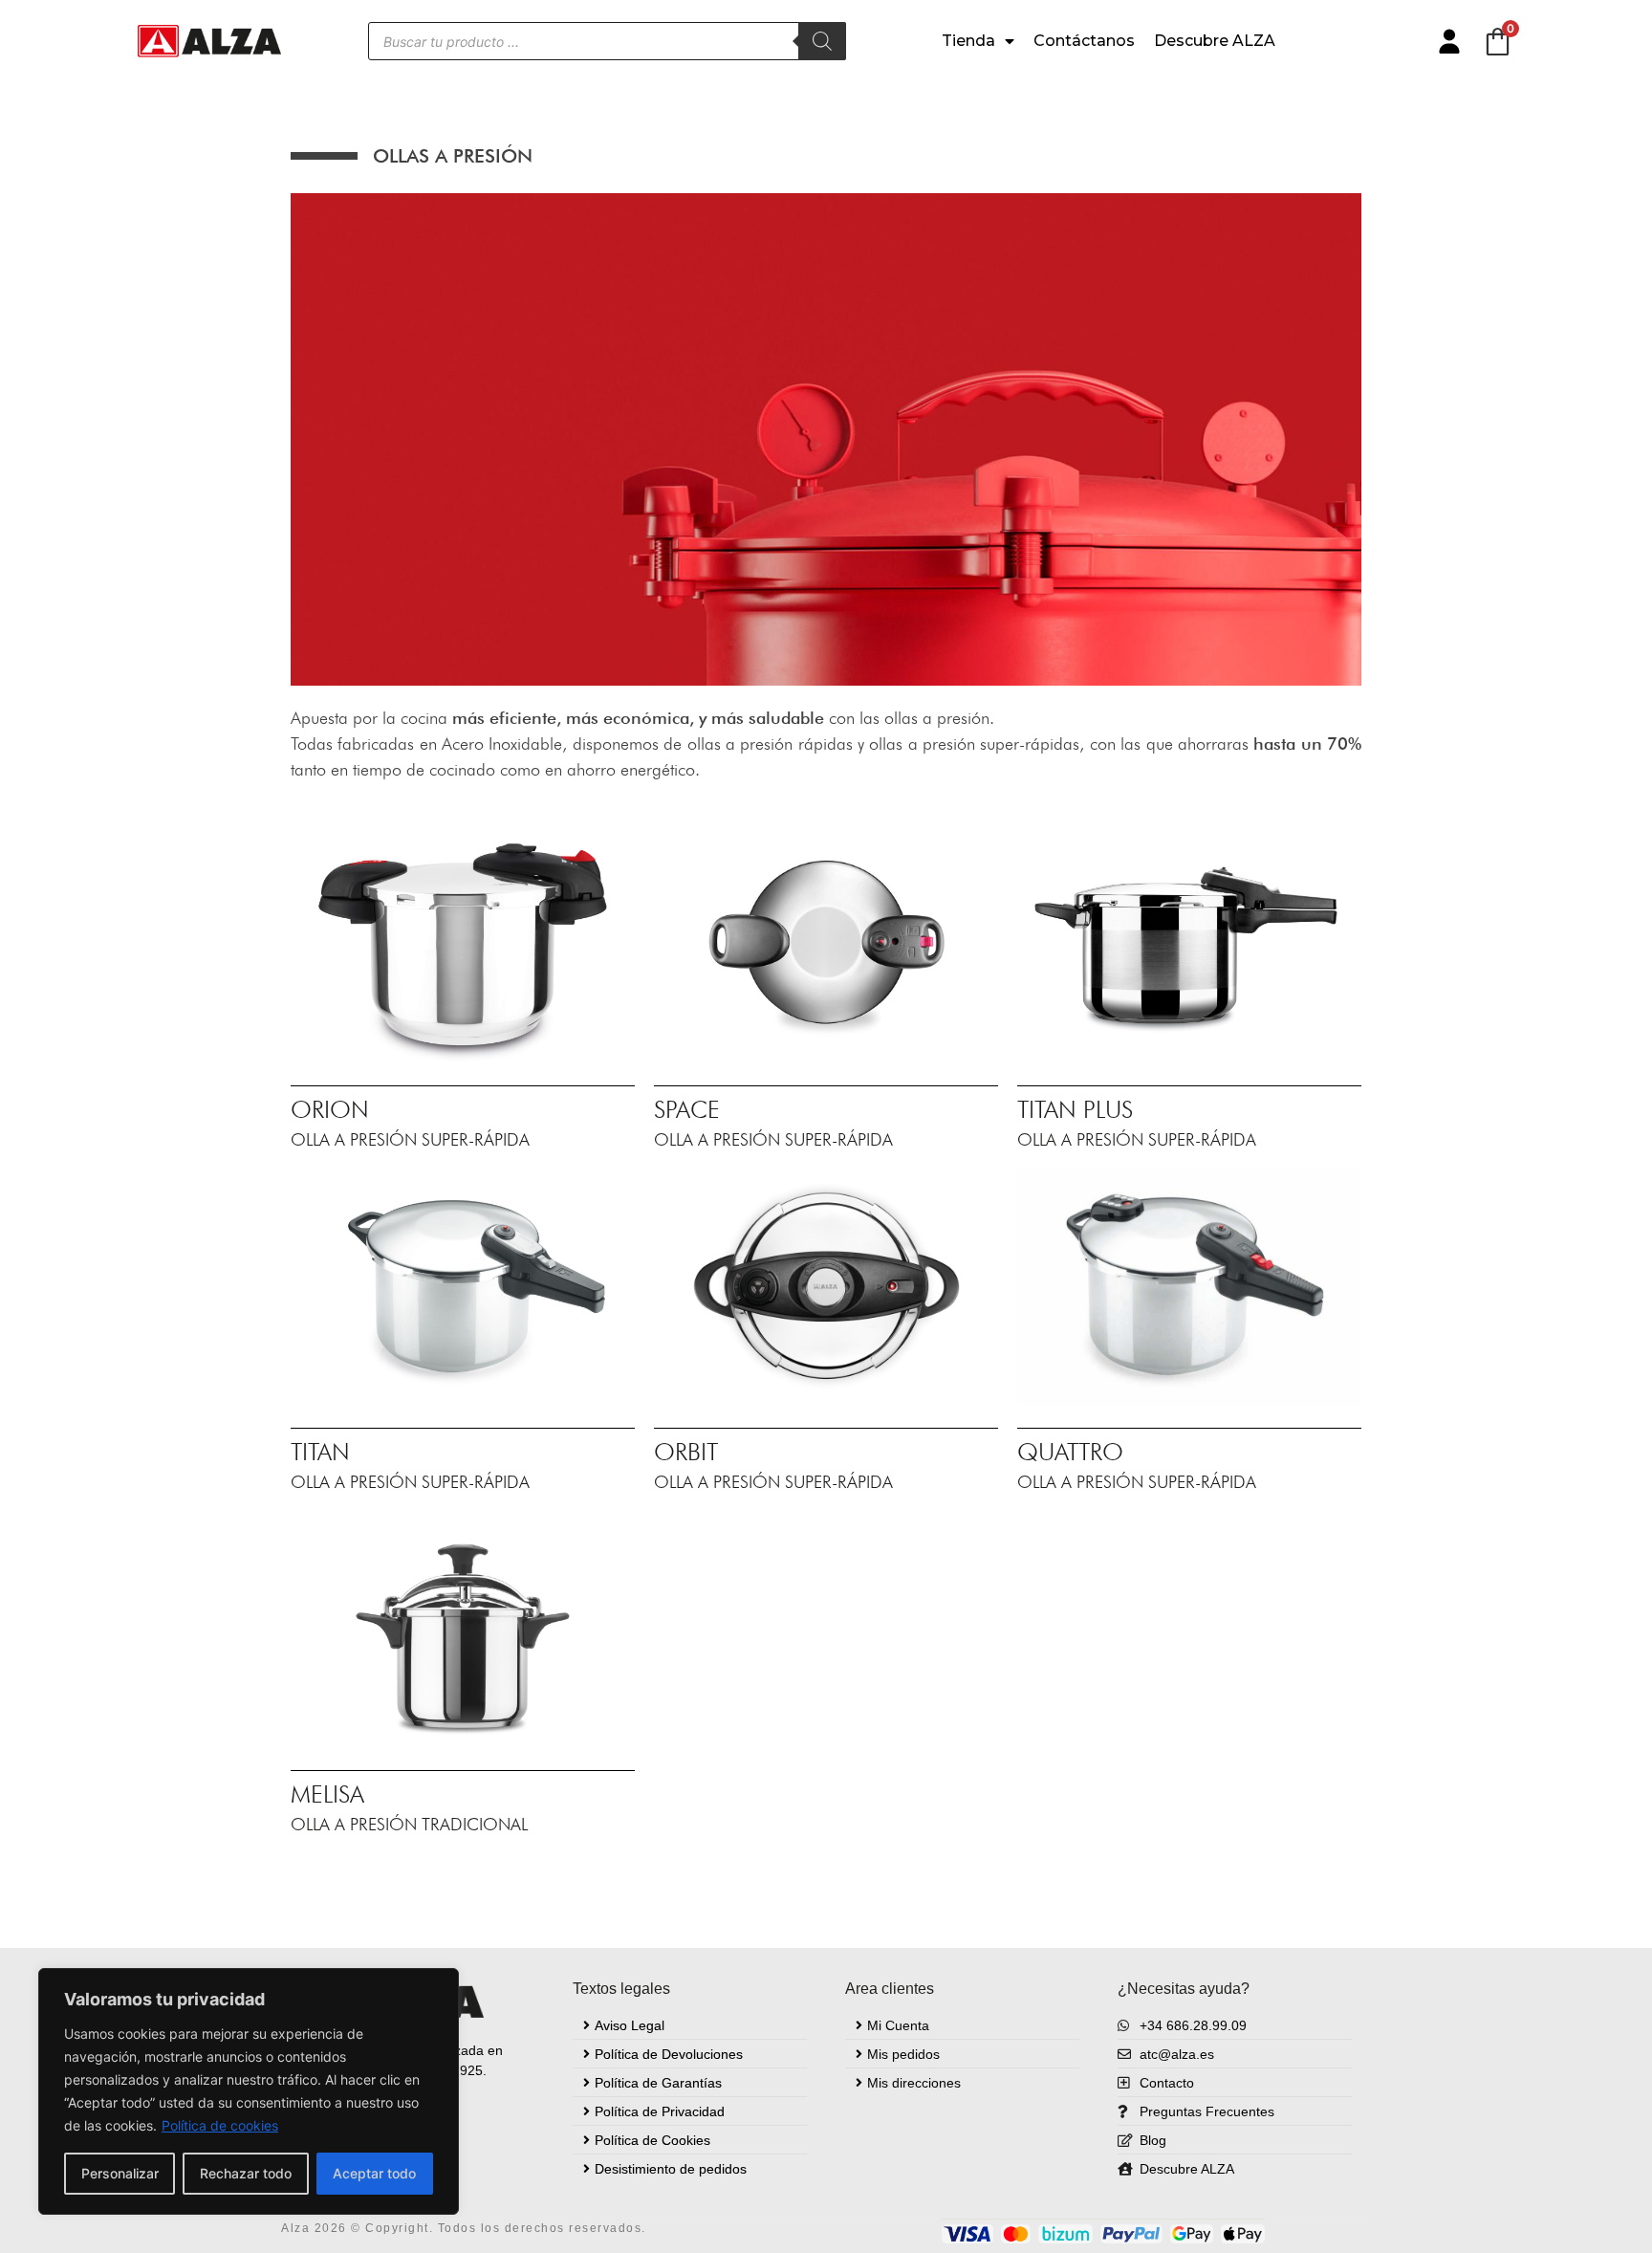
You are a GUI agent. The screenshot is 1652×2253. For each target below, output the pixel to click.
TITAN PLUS (1075, 1109)
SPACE (687, 1109)
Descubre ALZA (1215, 41)
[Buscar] (822, 41)
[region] (249, 2091)
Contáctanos (1084, 41)
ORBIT (686, 1452)
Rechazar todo (246, 2173)
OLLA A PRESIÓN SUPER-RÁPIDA (410, 1139)
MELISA (327, 1794)
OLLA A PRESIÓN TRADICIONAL (409, 1824)
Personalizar (120, 2173)
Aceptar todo (374, 2173)
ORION (330, 1109)
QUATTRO (1070, 1452)
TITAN (320, 1452)
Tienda (968, 41)
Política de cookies (220, 2125)
